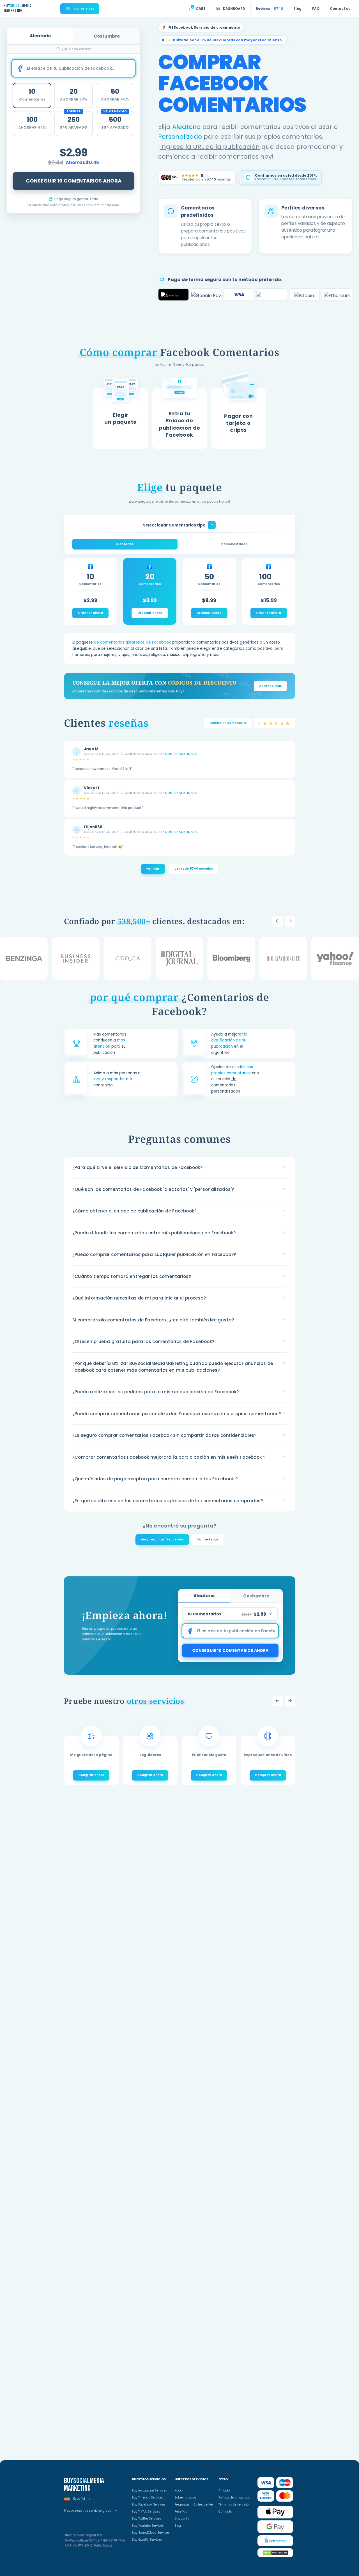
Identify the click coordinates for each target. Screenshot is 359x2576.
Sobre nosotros (185, 2498)
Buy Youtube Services (148, 2526)
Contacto (225, 2512)
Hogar (179, 2490)
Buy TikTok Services (146, 2512)
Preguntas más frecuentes (194, 2505)
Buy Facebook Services (149, 2505)
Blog (178, 2526)
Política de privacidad (234, 2498)
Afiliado (224, 2490)
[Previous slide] (277, 921)
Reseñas (181, 2512)
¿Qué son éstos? (76, 49)
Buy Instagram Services (149, 2490)
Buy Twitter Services (147, 2519)
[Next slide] (290, 921)
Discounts (182, 2519)
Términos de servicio (233, 2505)
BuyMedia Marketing (17, 8)
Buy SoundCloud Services (151, 2533)
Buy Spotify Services (147, 2540)
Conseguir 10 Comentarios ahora (74, 181)
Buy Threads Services (148, 2498)
